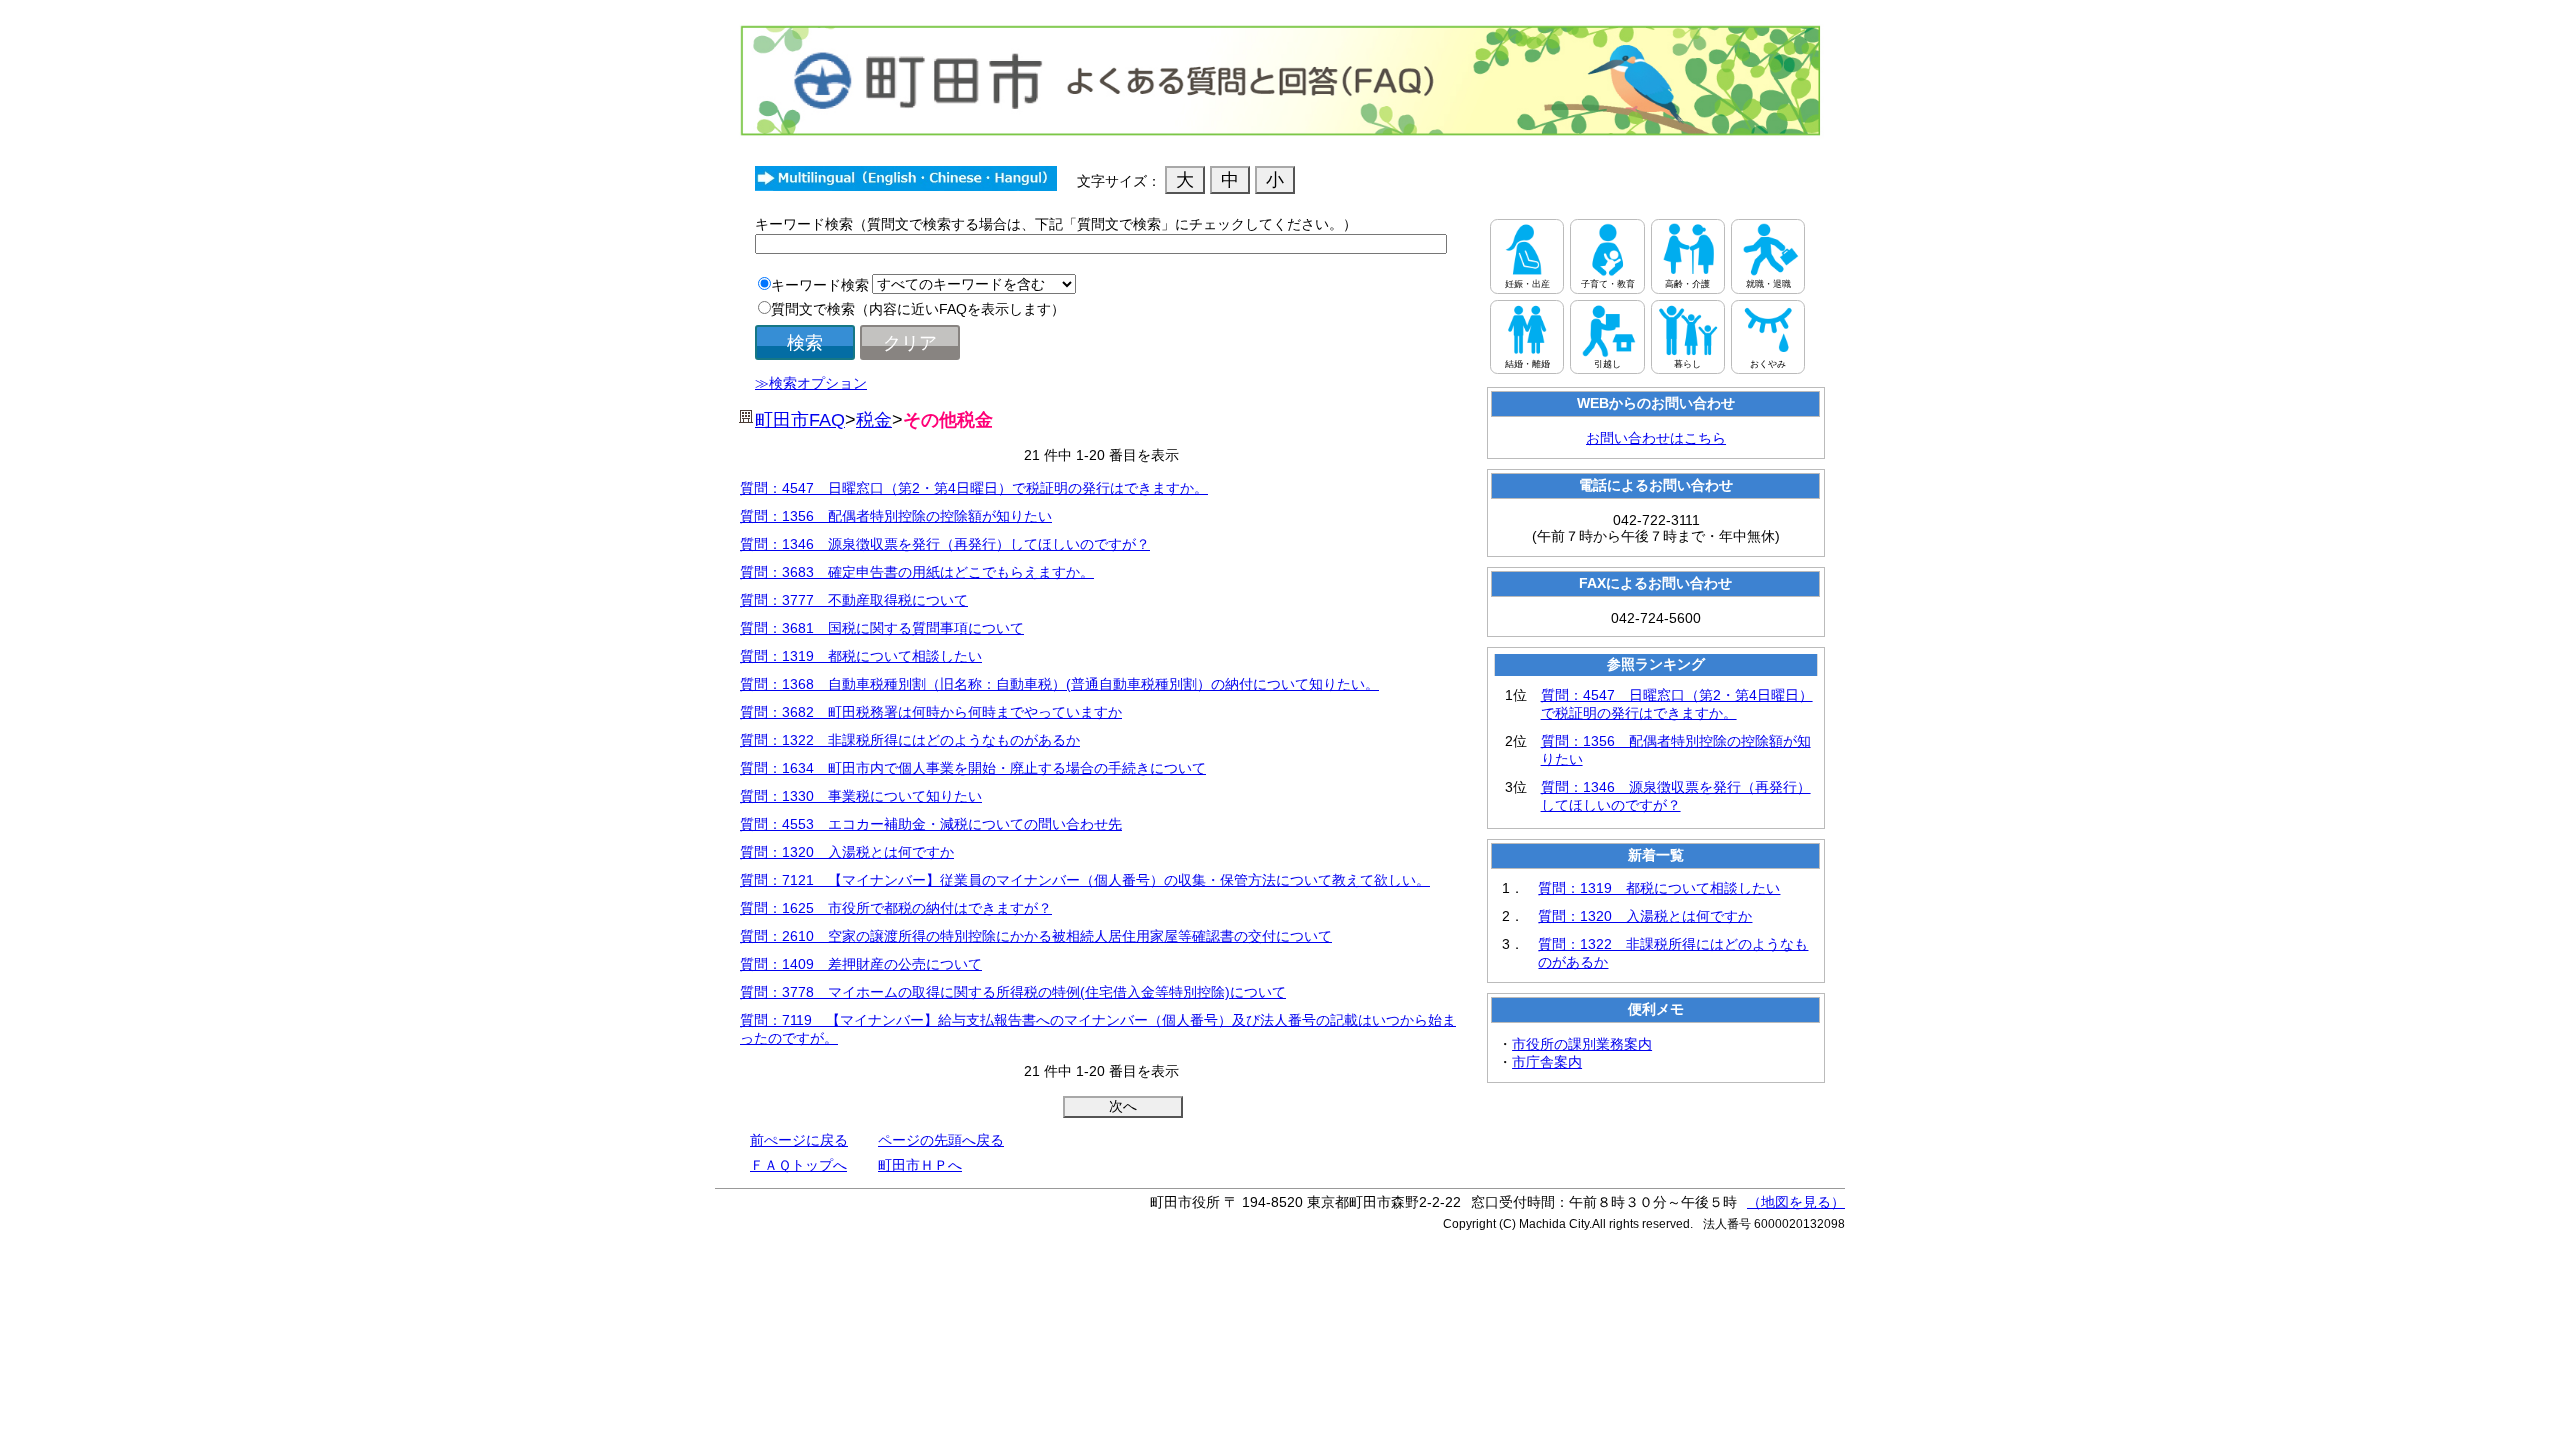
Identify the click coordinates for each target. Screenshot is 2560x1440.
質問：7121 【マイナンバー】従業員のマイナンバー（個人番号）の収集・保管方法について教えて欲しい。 (1085, 880)
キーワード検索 (820, 285)
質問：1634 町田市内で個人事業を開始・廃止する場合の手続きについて (973, 768)
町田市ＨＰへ (920, 1165)
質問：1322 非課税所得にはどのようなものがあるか (910, 740)
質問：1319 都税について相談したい (861, 656)
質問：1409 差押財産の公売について (861, 964)
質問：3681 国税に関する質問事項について (882, 628)
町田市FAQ (800, 420)
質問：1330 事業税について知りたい (861, 796)
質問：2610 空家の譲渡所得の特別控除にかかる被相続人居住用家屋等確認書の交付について (1036, 936)
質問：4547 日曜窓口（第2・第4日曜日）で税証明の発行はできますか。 (974, 488)
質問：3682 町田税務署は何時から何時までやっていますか (931, 712)
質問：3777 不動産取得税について (854, 600)
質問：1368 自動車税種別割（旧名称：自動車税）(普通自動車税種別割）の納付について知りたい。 (1059, 684)
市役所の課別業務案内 (1582, 1044)
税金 (874, 420)
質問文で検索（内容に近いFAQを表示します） (918, 309)
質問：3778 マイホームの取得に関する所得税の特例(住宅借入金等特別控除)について (1013, 992)
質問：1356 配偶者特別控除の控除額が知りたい (896, 516)
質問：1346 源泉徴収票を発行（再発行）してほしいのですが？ (945, 544)
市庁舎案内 (1547, 1062)
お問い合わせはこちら (1656, 438)
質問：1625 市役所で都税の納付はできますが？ (896, 908)
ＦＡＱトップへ (798, 1165)
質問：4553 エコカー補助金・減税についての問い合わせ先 (931, 824)
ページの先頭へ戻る (941, 1140)
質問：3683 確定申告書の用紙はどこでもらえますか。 (917, 572)
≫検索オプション (811, 383)
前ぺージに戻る (799, 1140)
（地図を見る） (1796, 1202)
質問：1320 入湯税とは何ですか (847, 852)
